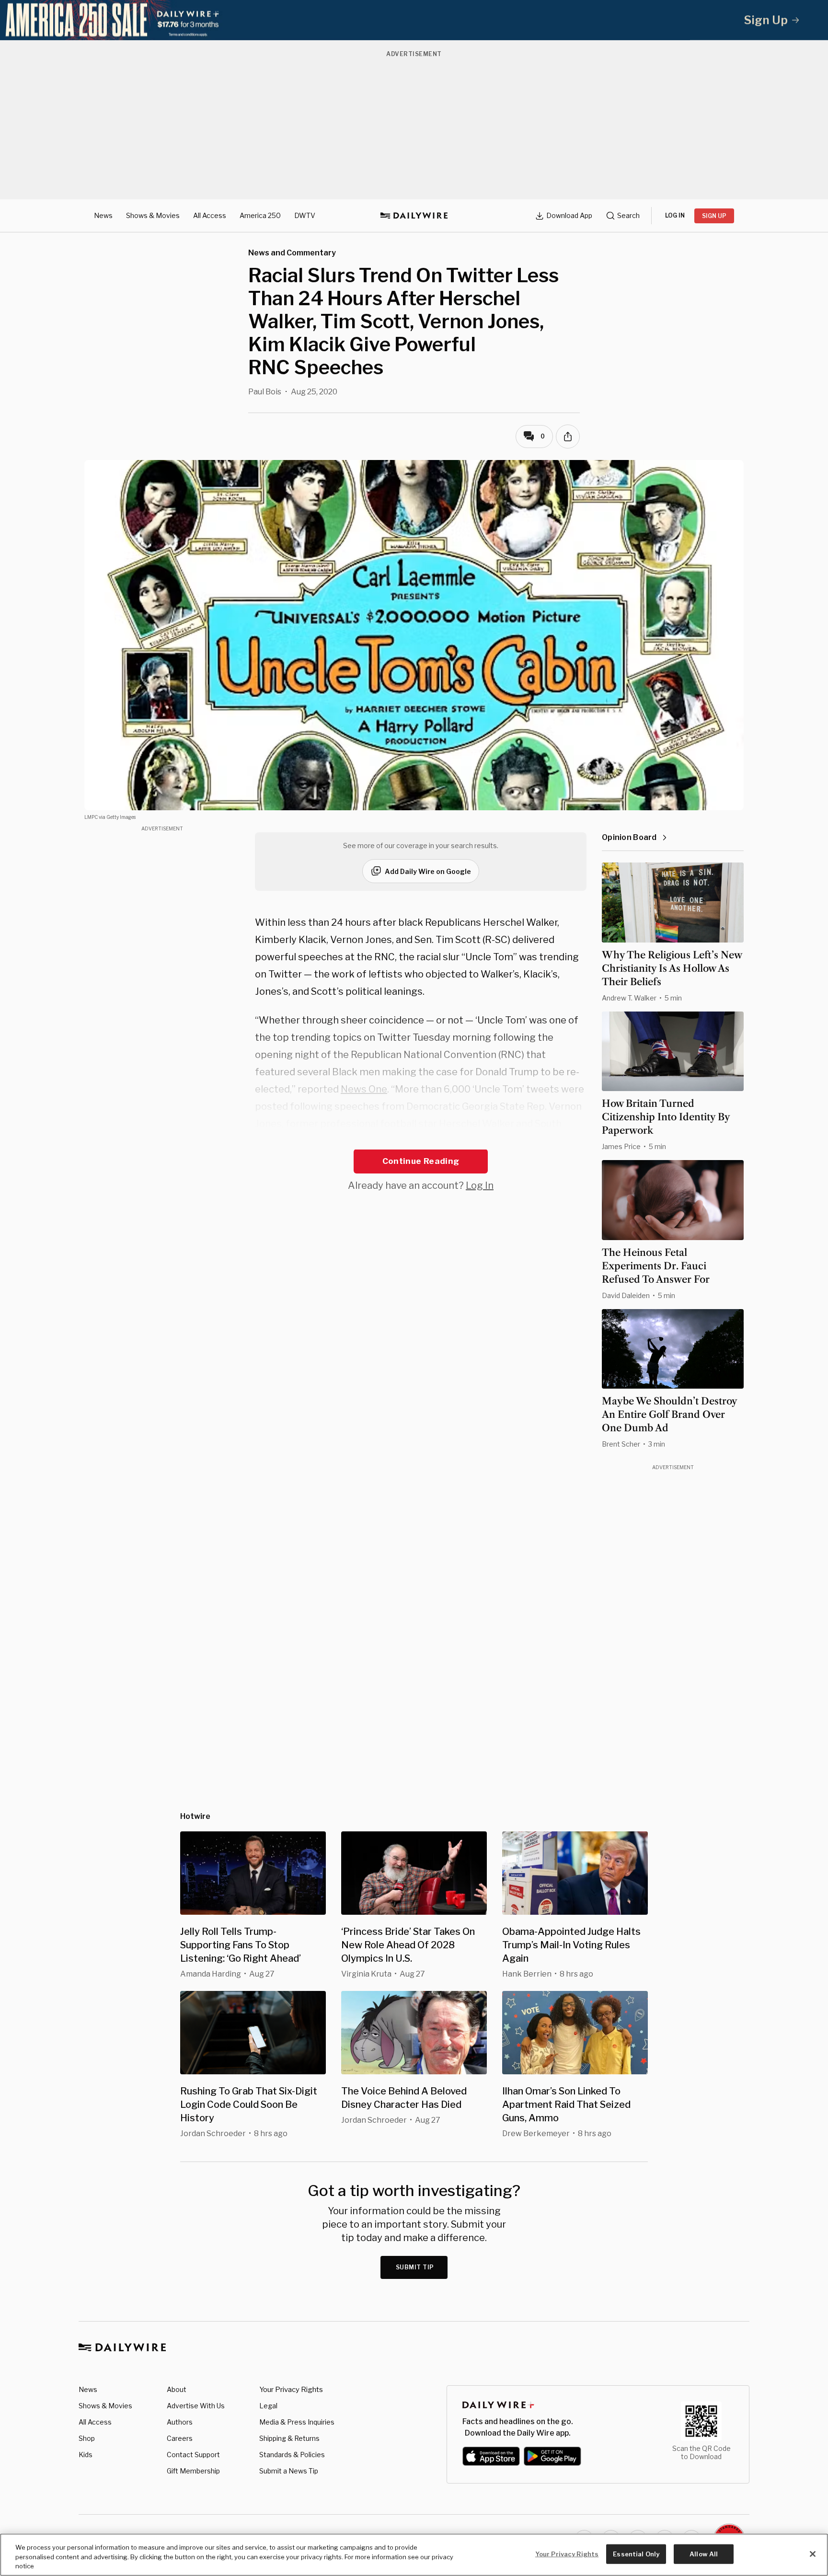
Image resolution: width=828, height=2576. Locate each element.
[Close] (813, 2554)
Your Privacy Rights (291, 2390)
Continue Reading (421, 1161)
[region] (414, 2555)
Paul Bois (265, 392)
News (103, 215)
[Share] (568, 437)
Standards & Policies (292, 2455)
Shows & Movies (153, 215)
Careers (180, 2438)
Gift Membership (193, 2471)
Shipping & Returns (289, 2438)
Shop (87, 2438)
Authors (180, 2422)
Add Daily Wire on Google (428, 871)
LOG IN (675, 215)
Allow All (704, 2553)
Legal (268, 2406)
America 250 (260, 215)
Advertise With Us (196, 2406)
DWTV (305, 215)
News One (364, 1089)
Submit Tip (415, 2267)
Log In (480, 1185)
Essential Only (636, 2553)
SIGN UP (714, 216)
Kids (86, 2455)
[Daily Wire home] (414, 216)
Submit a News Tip (289, 2471)
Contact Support (193, 2455)
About (177, 2389)
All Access (210, 215)
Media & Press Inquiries (297, 2422)
